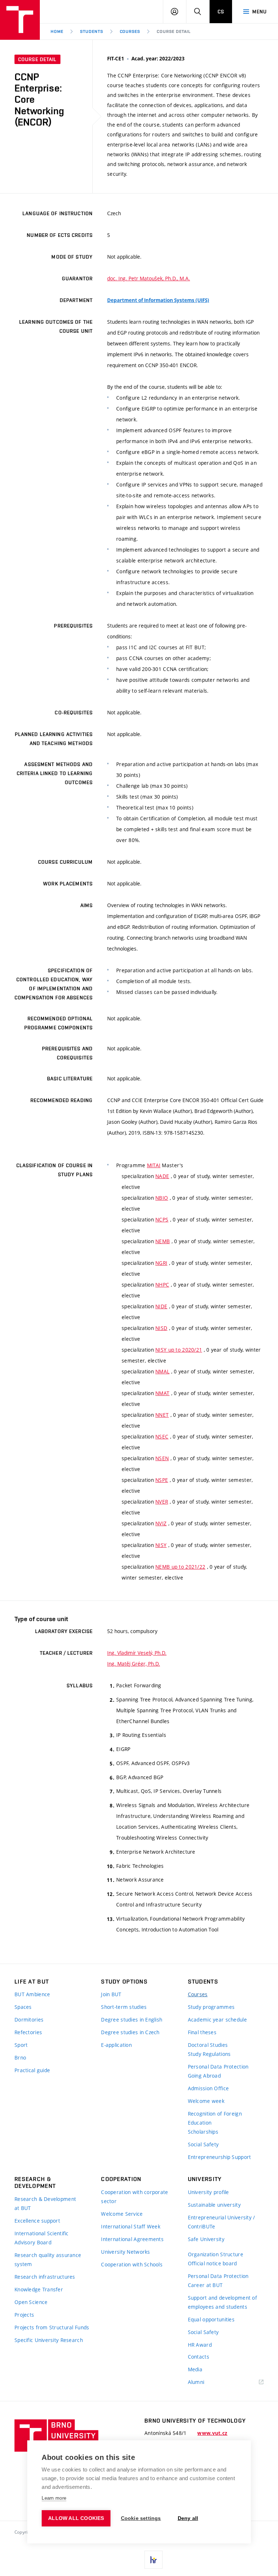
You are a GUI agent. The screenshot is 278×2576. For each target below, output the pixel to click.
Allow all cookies (76, 2518)
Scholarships (203, 2132)
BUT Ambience (32, 1994)
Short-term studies (124, 2007)
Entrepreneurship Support (220, 2157)
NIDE (161, 1306)
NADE (162, 1176)
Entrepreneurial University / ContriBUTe (222, 2222)
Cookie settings (141, 2518)
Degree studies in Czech (130, 2032)
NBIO (162, 1198)
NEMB (163, 1241)
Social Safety (203, 2144)
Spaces (23, 2007)
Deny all (188, 2518)
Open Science (31, 2302)
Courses (130, 31)
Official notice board (212, 2263)
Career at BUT (205, 2285)
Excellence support (37, 2221)
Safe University (206, 2239)
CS (221, 12)
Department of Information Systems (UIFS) (158, 300)
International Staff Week (131, 2226)
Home (57, 31)
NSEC (162, 1436)
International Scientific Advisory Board (42, 2238)
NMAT (162, 1393)
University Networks (125, 2252)
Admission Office (208, 2088)
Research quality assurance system (48, 2260)
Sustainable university (214, 2205)
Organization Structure (216, 2254)
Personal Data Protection (218, 2067)
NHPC (162, 1285)
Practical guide (32, 2070)
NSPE (162, 1480)
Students (92, 31)
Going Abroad (204, 2076)
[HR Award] (153, 2560)
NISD (161, 1328)
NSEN (162, 1458)
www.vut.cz (212, 2433)
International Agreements (132, 2239)
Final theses (202, 2032)
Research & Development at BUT (45, 2203)
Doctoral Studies (208, 2045)
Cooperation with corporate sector (134, 2197)
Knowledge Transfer (39, 2289)
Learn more (54, 2498)
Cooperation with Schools (132, 2264)
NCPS (162, 1219)
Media (195, 2369)
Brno (20, 2058)
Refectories (28, 2032)
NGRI (161, 1263)
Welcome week (206, 2101)
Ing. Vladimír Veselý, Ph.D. (137, 1653)
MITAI (154, 1165)
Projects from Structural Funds (52, 2327)
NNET (162, 1415)
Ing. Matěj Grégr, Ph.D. (134, 1664)
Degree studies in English (132, 2020)
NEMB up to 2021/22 (180, 1567)
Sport (21, 2045)
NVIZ (161, 1523)
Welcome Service (122, 2214)
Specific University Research (49, 2340)
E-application (116, 2045)
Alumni (196, 2382)
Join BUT (111, 1994)
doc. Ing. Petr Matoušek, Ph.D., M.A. (149, 278)
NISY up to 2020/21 (179, 1350)
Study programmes (211, 2007)
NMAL (162, 1371)
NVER (162, 1502)
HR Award (200, 2345)
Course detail (174, 31)
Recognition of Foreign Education (215, 2118)
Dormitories (29, 2020)
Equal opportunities (211, 2319)
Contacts (199, 2357)
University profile (208, 2192)
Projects (24, 2315)
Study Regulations (209, 2054)
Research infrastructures (45, 2277)
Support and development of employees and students (222, 2302)
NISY (161, 1545)
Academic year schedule (217, 2020)
